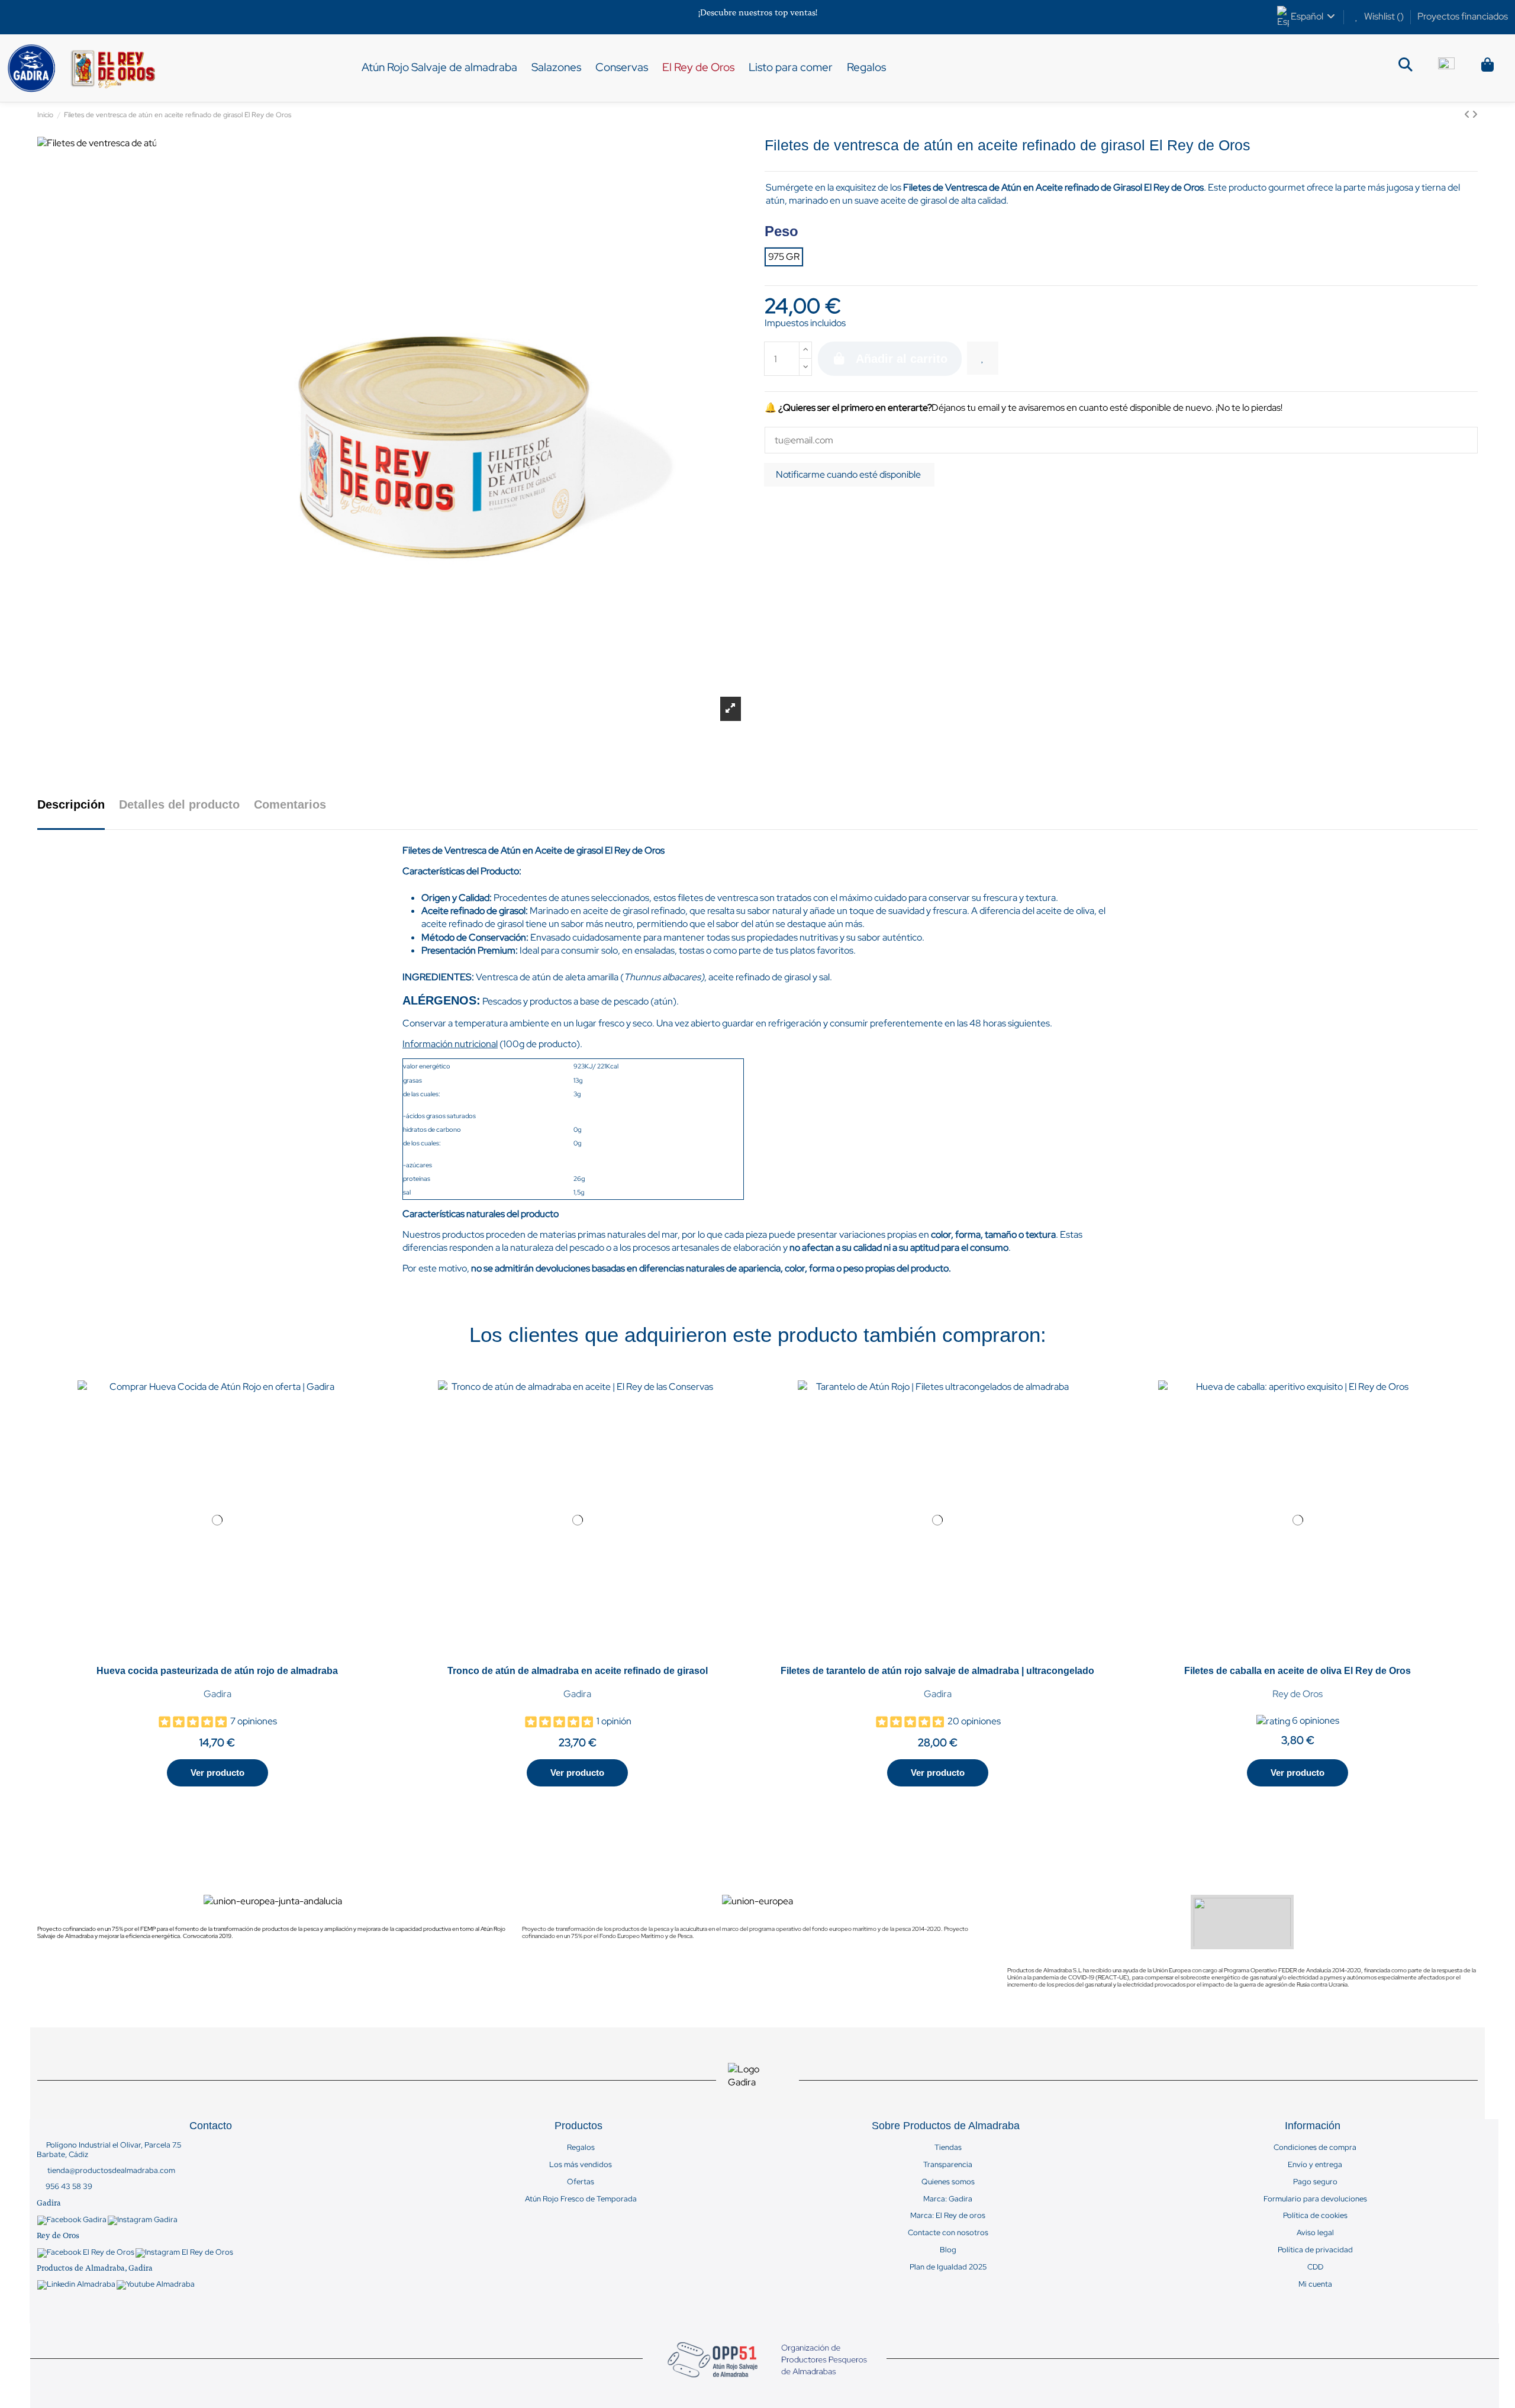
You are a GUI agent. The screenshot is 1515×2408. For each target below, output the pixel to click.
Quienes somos (948, 2182)
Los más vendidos (581, 2165)
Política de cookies (1315, 2216)
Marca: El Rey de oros (948, 2216)
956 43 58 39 (69, 2186)
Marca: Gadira (948, 2199)
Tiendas (948, 2148)
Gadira (217, 1694)
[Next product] (1475, 115)
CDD (1315, 2267)
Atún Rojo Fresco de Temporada (581, 2199)
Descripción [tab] (71, 804)
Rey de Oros (1298, 1694)
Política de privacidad (1315, 2250)
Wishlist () (1384, 16)
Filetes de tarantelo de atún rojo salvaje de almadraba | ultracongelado (937, 1671)
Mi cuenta (1315, 2284)
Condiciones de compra (1315, 2148)
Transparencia (948, 2165)
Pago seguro (1315, 2182)
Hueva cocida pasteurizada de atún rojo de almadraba (217, 1671)
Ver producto (217, 1773)
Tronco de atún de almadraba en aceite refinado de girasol (578, 1671)
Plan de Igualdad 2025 (948, 2267)
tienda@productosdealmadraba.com (111, 2170)
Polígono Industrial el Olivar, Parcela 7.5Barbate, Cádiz (109, 2150)
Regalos (581, 2148)
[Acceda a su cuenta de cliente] (1446, 68)
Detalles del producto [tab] (179, 804)
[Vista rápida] (223, 1655)
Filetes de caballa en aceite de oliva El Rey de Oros (1298, 1671)
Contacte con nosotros (948, 2233)
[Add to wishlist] (983, 358)
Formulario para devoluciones (1315, 2199)
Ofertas (581, 2182)
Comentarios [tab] (290, 804)
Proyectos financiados (1463, 16)
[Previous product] (1468, 115)
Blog (948, 2250)
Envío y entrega (1315, 2165)
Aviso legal (1315, 2233)
